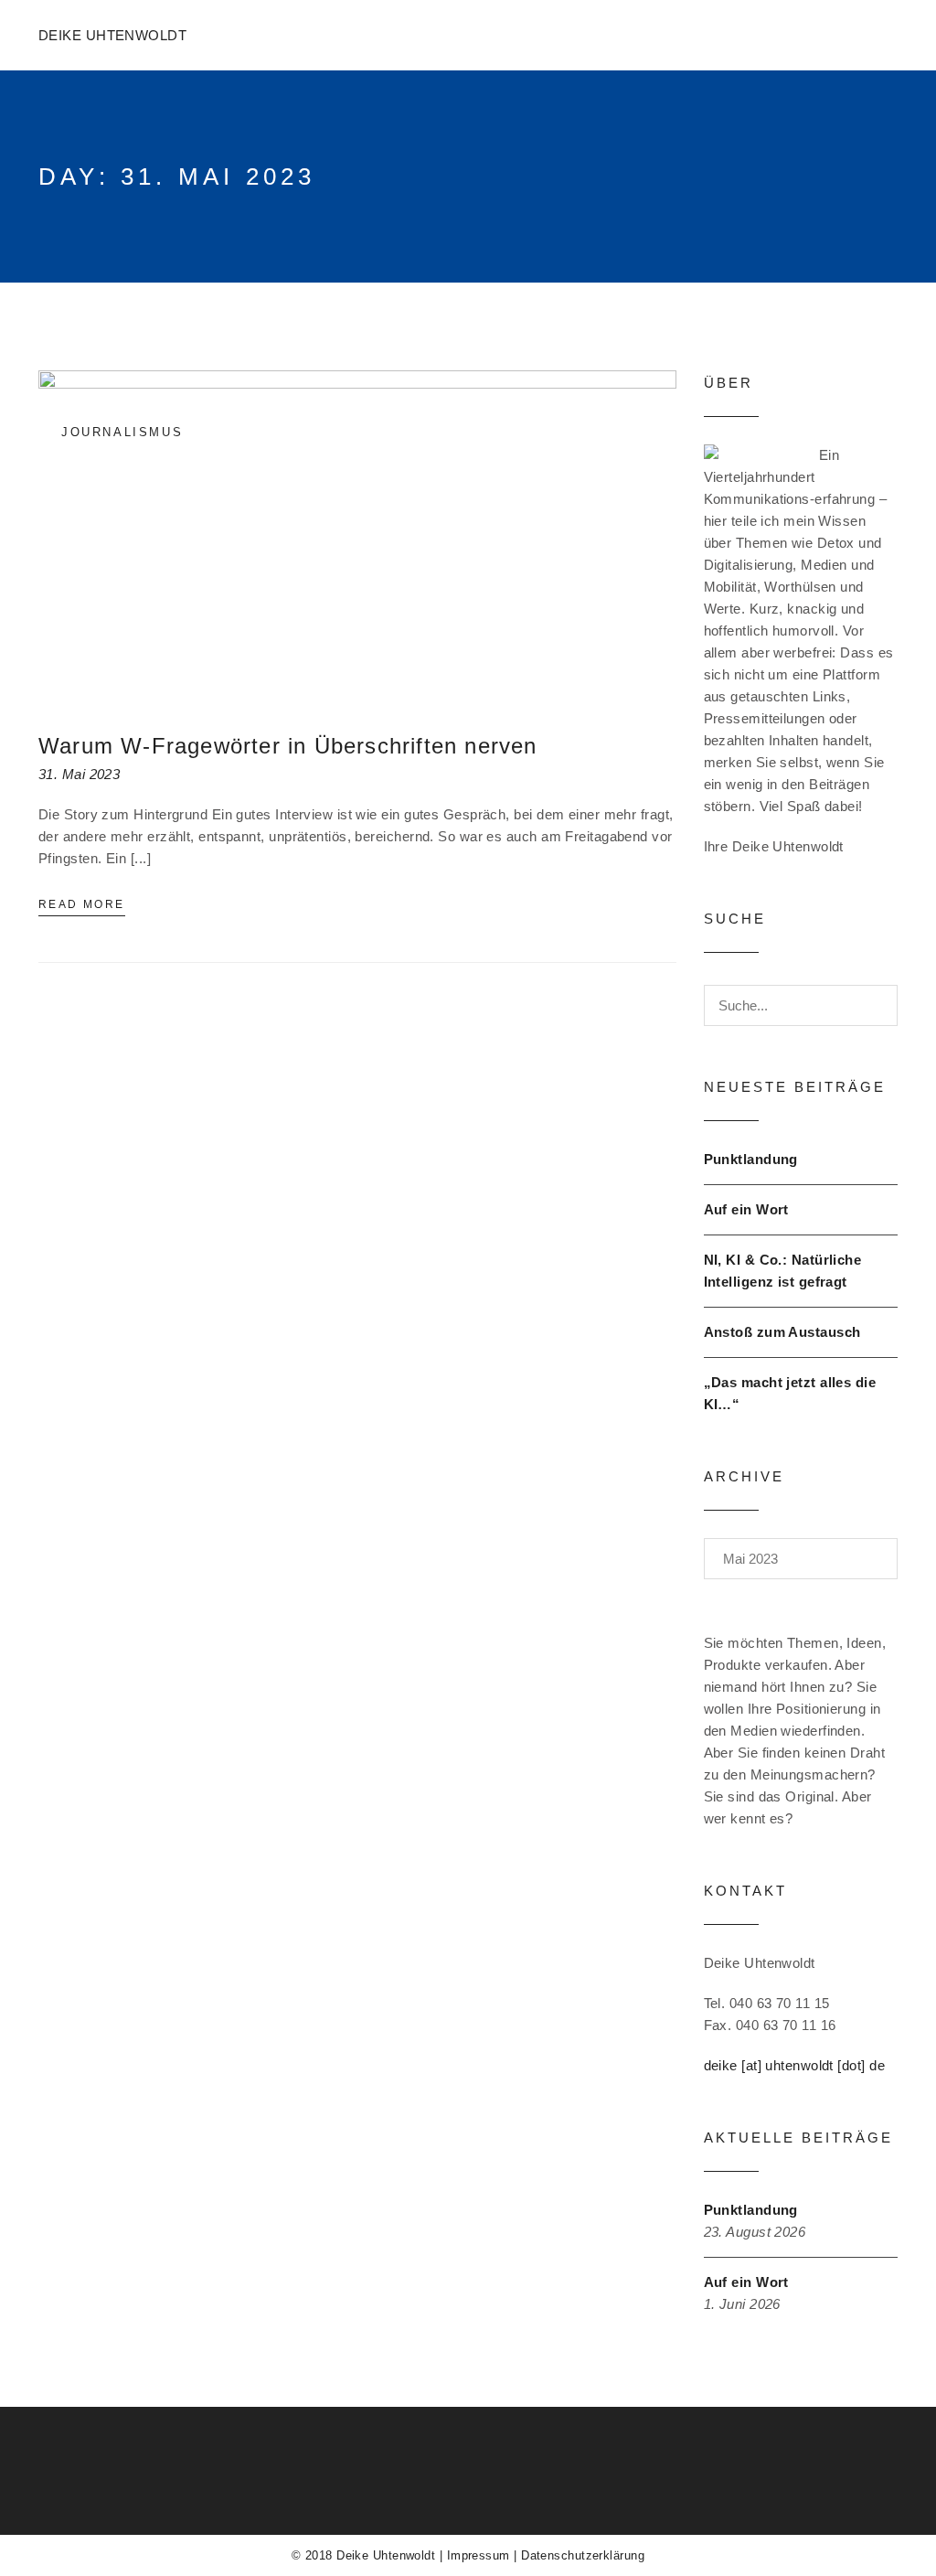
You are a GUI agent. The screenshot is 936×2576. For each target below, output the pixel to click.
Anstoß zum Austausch (782, 1332)
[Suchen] (867, 1005)
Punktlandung (751, 1159)
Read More (82, 904)
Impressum (479, 2555)
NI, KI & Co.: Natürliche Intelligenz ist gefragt (783, 1271)
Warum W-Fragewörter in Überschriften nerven (288, 746)
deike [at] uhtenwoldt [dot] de (795, 2065)
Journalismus (122, 432)
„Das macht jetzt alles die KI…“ (790, 1393)
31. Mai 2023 (79, 774)
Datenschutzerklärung (583, 2555)
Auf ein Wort (746, 1209)
